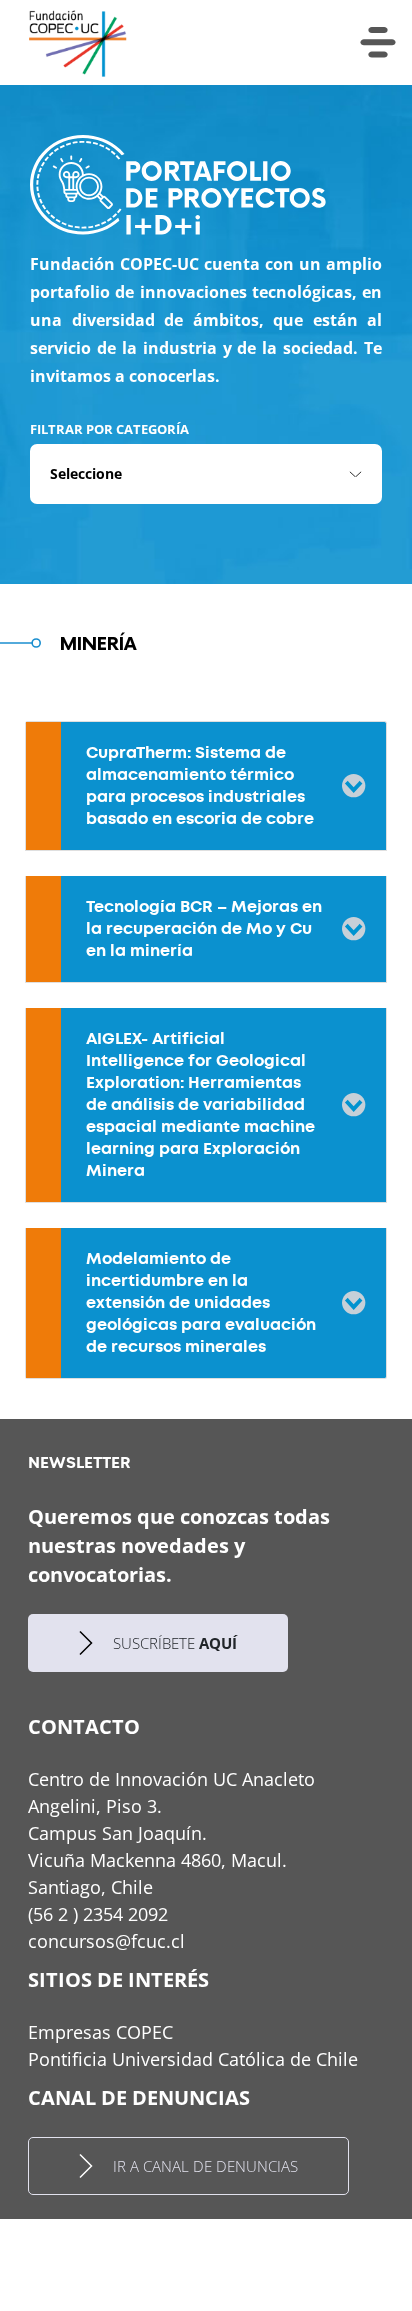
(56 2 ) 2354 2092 (98, 1914)
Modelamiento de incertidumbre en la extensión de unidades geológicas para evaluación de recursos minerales (201, 1302)
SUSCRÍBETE (175, 1643)
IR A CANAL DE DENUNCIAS (205, 2166)
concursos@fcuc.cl (106, 1941)
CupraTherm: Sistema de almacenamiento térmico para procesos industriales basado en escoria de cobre (200, 785)
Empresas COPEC (100, 2032)
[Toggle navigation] (378, 42)
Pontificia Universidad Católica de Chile (193, 2059)
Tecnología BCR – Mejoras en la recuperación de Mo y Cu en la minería (204, 928)
